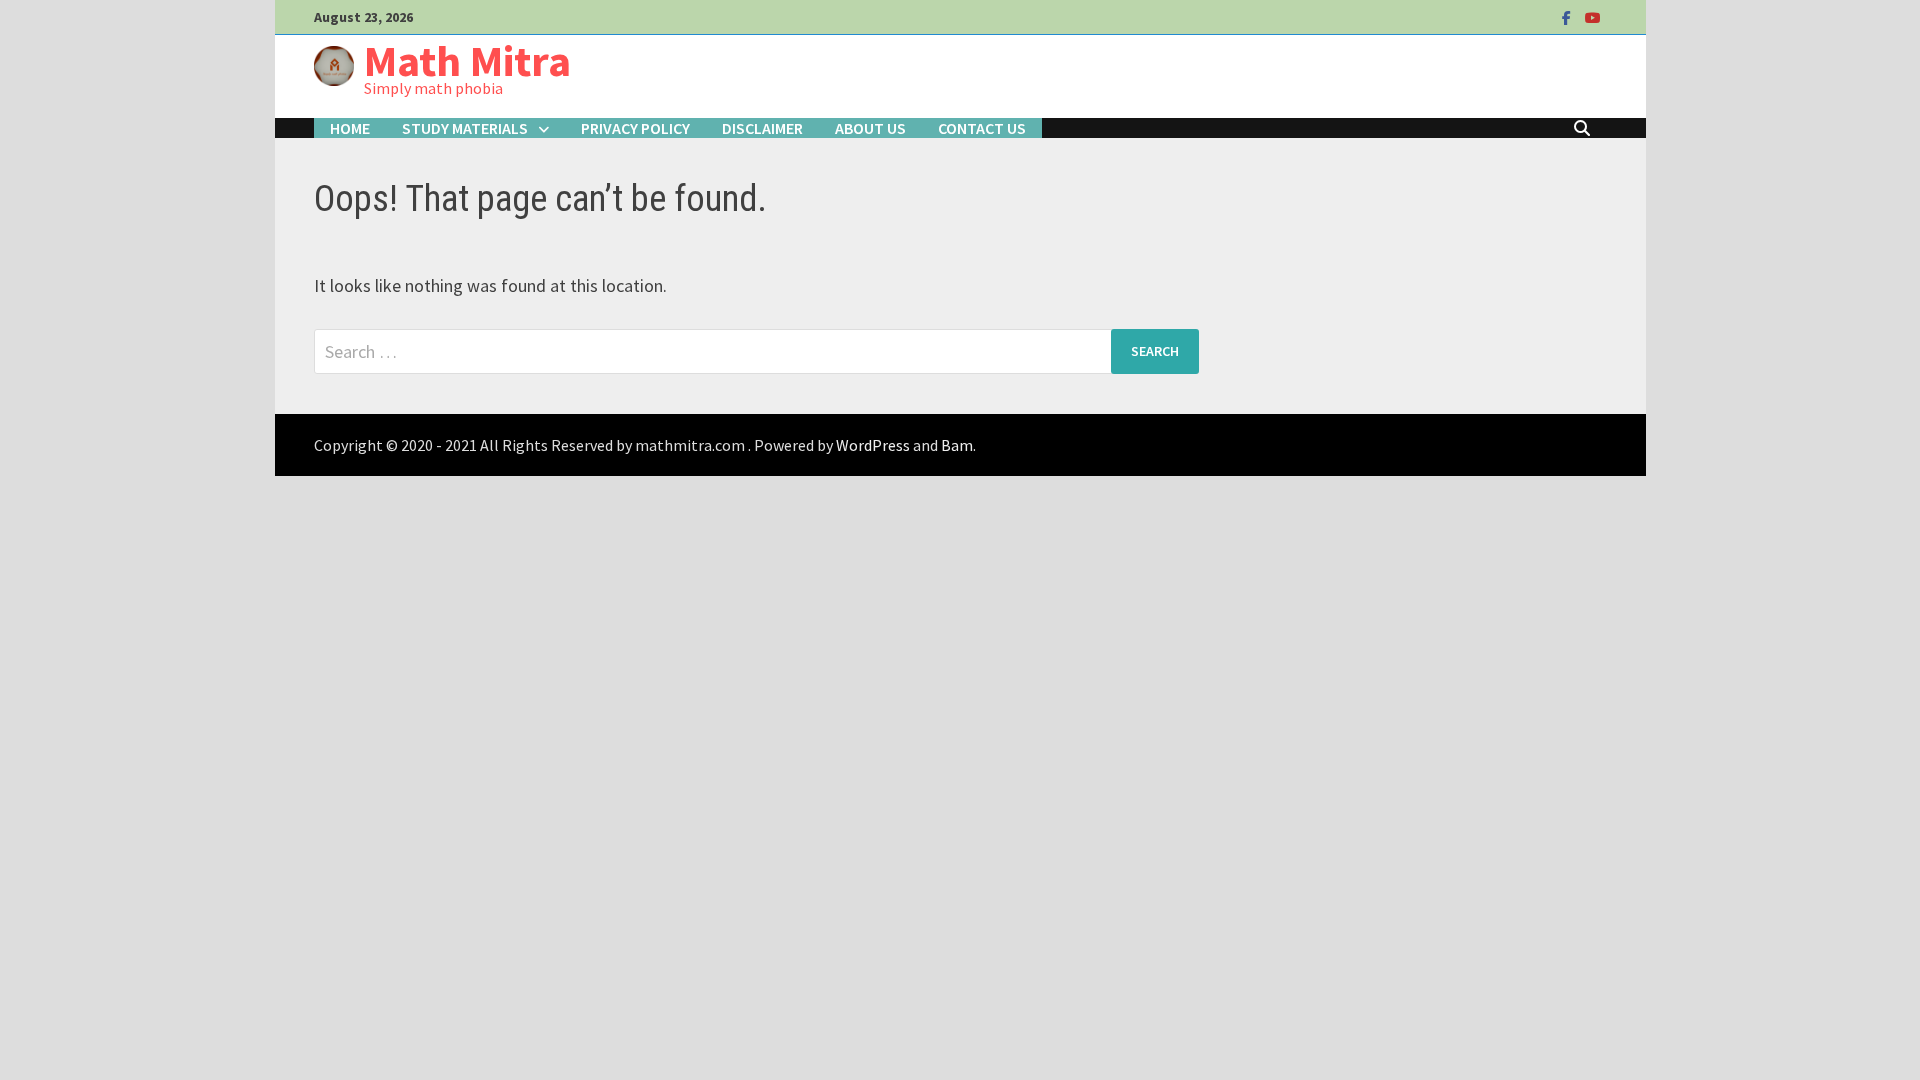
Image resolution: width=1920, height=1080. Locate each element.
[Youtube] (1593, 16)
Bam (957, 445)
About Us (870, 128)
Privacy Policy (635, 128)
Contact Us (982, 128)
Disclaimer (762, 128)
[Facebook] (1568, 16)
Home (350, 128)
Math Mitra (467, 60)
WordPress (873, 445)
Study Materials (465, 128)
